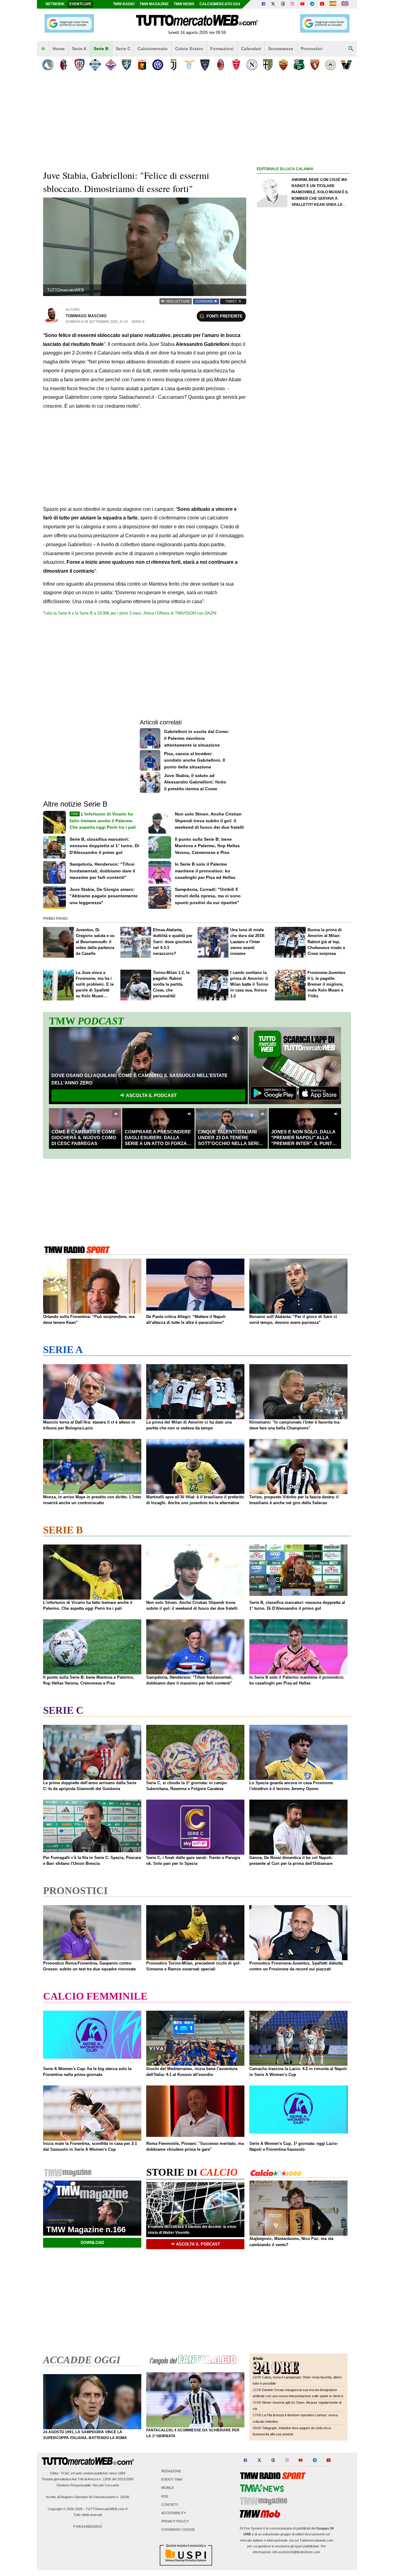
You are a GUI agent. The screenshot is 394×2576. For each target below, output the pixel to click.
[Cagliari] (79, 65)
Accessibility (174, 2513)
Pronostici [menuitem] (312, 49)
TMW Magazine (154, 4)
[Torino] (315, 65)
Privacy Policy (175, 2522)
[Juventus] (173, 65)
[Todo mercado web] (333, 4)
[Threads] (283, 4)
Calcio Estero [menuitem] (189, 49)
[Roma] (283, 65)
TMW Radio (124, 4)
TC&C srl (68, 2473)
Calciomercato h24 (220, 4)
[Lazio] (189, 65)
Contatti (170, 2505)
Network (55, 4)
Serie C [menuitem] (123, 49)
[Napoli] (252, 65)
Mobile (168, 2488)
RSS (165, 2496)
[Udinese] (330, 65)
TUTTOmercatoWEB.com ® (107, 2509)
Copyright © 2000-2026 (65, 2509)
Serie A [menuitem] (79, 49)
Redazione (171, 2471)
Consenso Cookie (178, 2530)
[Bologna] (64, 65)
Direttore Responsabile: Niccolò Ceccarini (88, 2485)
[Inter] (158, 65)
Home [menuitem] (59, 49)
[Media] (322, 4)
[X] (273, 4)
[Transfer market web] (345, 4)
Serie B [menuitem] (101, 49)
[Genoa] (142, 65)
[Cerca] (351, 49)
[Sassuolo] (299, 65)
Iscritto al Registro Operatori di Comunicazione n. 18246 (88, 2497)
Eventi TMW (172, 2480)
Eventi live (80, 4)
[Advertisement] (303, 411)
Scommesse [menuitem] (281, 49)
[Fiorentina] (111, 65)
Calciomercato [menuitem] (153, 49)
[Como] (95, 65)
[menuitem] (43, 49)
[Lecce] (205, 65)
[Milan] (221, 65)
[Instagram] (293, 4)
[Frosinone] (126, 65)
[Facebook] (263, 4)
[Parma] (268, 65)
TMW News (184, 4)
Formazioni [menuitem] (222, 49)
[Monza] (236, 65)
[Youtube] (302, 4)
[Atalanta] (48, 65)
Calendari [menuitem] (251, 49)
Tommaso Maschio (86, 316)
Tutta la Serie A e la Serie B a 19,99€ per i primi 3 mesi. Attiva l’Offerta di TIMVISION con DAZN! (130, 613)
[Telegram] (312, 4)
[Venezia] (346, 65)
